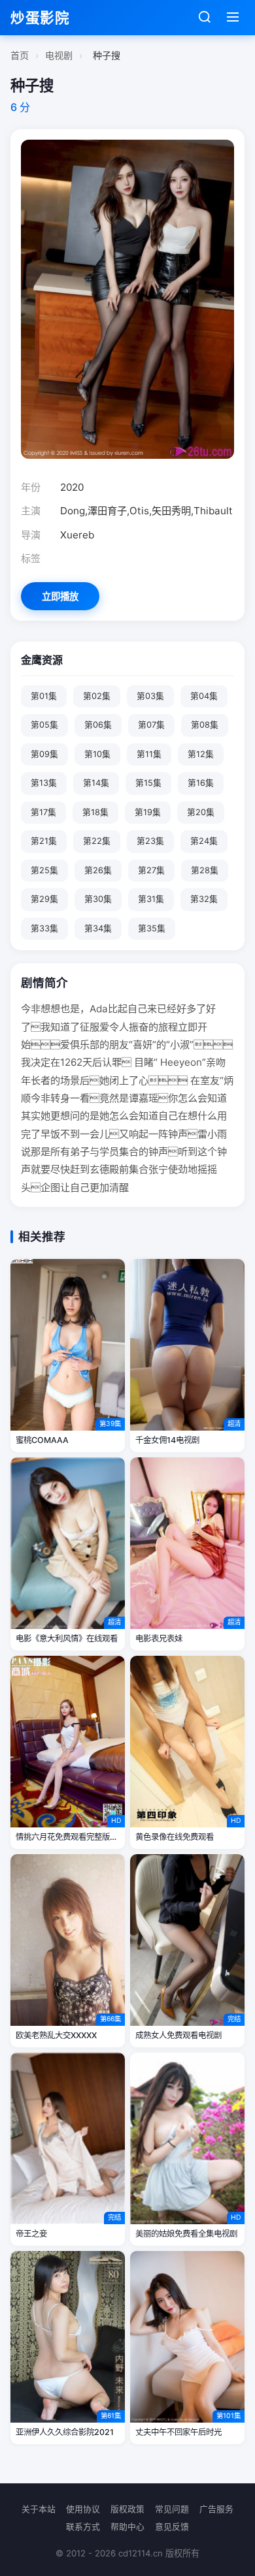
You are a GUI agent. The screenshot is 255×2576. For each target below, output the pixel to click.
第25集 (44, 870)
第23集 (150, 841)
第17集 (43, 812)
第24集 (204, 841)
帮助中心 (127, 2527)
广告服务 (216, 2509)
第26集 (98, 870)
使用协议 (83, 2509)
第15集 (148, 783)
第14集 (96, 783)
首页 (20, 55)
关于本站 (39, 2509)
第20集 (201, 812)
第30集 (98, 899)
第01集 (44, 696)
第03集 (150, 696)
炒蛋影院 (40, 18)
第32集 (204, 899)
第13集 (44, 783)
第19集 (148, 812)
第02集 (97, 696)
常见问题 (172, 2509)
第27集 (151, 870)
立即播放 (60, 596)
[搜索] (205, 18)
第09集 (44, 754)
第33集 (44, 928)
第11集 (149, 754)
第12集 (201, 754)
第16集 (201, 783)
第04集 (204, 696)
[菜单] (233, 18)
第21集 (44, 841)
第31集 (151, 899)
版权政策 (127, 2509)
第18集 (95, 812)
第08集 (205, 725)
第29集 (44, 899)
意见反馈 (172, 2527)
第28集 (205, 870)
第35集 (152, 928)
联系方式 (83, 2527)
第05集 (44, 725)
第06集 (98, 725)
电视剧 (59, 55)
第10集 (97, 754)
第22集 (97, 841)
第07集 (151, 725)
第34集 (98, 928)
